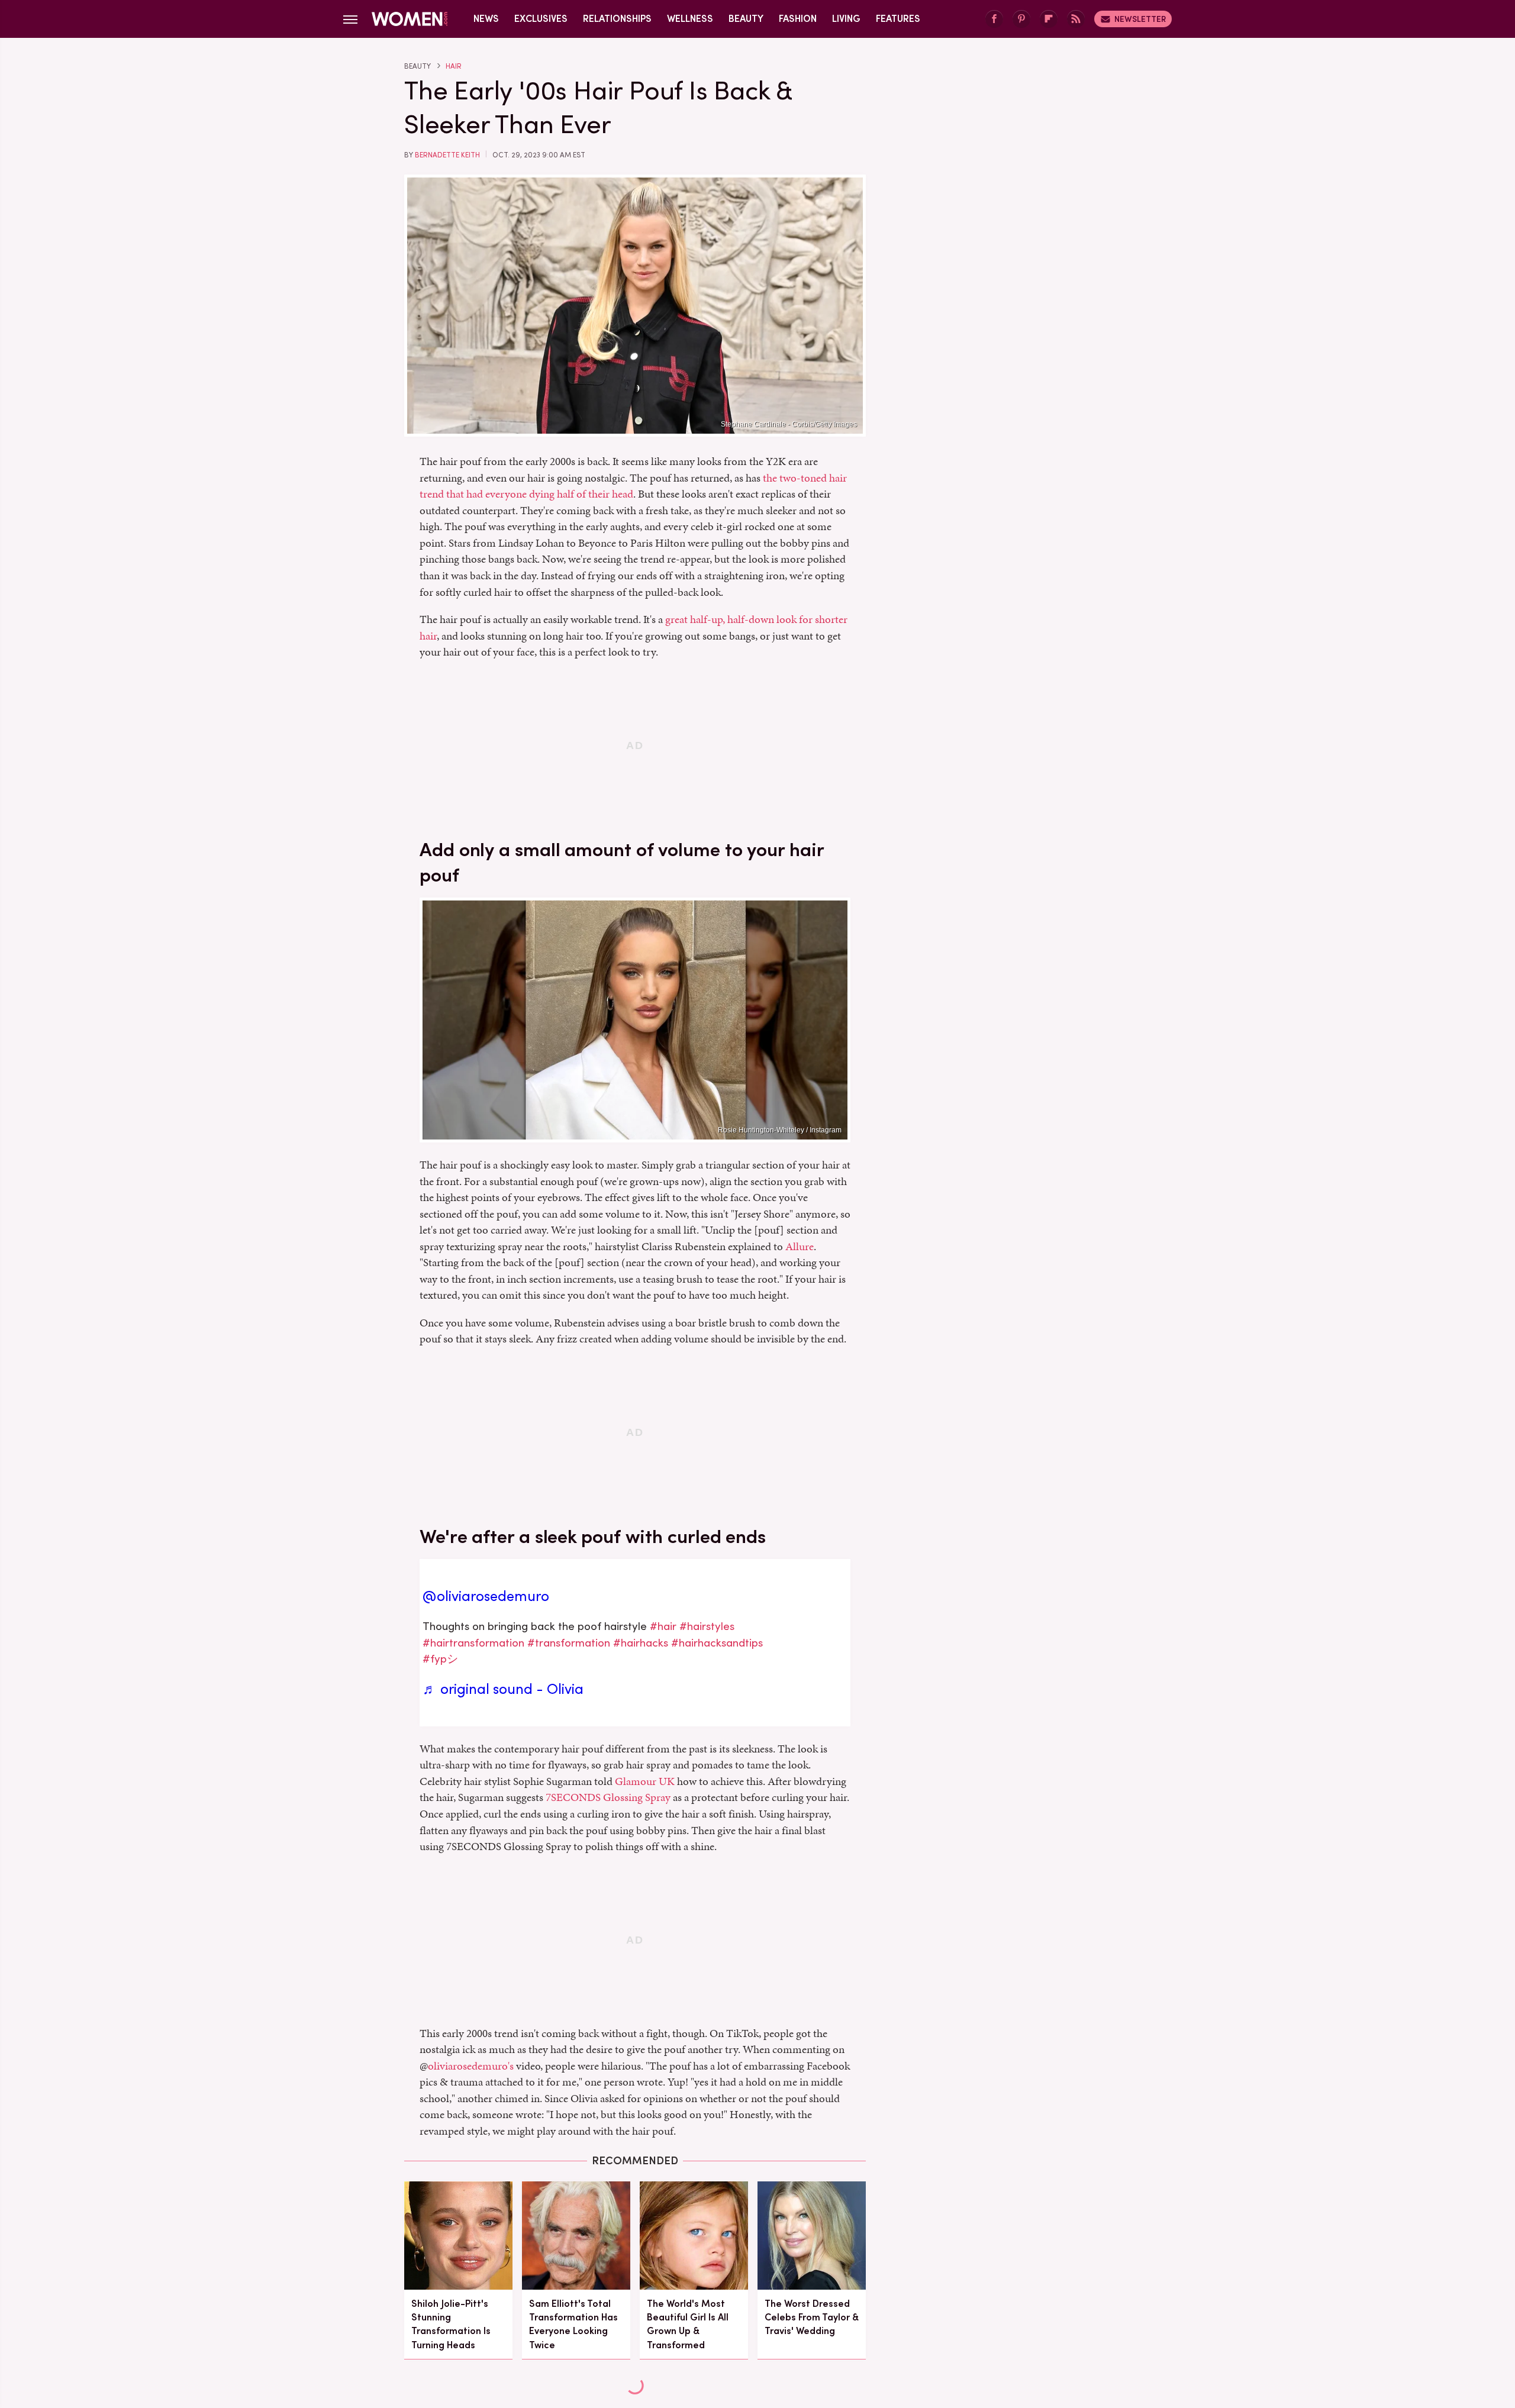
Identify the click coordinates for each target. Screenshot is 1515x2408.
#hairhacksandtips (717, 1643)
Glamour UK (645, 1781)
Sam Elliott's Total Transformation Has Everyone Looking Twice (573, 2324)
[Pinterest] (1021, 19)
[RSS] (1076, 19)
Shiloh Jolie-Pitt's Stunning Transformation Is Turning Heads (451, 2324)
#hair (663, 1626)
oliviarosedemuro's (471, 2066)
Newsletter (1140, 19)
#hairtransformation (473, 1643)
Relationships (617, 19)
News (486, 19)
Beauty (746, 19)
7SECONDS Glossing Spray (608, 1797)
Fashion (798, 19)
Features (898, 19)
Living (846, 19)
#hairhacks (641, 1643)
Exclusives (541, 19)
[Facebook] (994, 19)
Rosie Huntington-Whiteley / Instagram (780, 1130)
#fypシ (440, 1659)
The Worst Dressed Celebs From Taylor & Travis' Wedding (812, 2317)
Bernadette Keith (447, 155)
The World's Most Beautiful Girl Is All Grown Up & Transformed (688, 2324)
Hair (454, 66)
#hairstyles (707, 1626)
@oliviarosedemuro (486, 1596)
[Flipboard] (1049, 19)
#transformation (569, 1643)
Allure (800, 1246)
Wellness (690, 19)
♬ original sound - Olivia (503, 1689)
